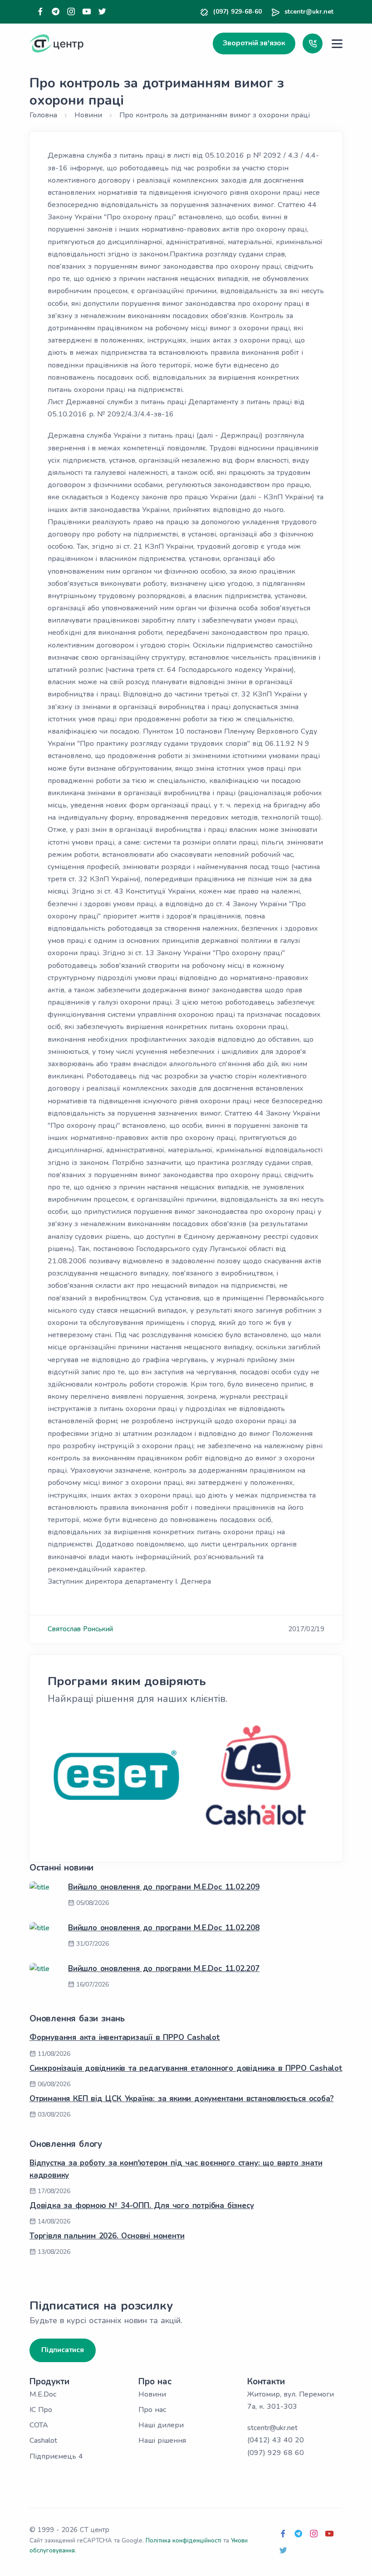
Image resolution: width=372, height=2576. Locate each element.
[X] (102, 12)
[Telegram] (56, 12)
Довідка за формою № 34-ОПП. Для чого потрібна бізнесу (142, 2206)
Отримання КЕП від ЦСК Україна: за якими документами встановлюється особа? (181, 2099)
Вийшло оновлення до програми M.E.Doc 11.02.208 (164, 1928)
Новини (152, 2394)
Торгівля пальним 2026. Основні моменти (107, 2236)
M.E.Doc (43, 2394)
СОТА (39, 2425)
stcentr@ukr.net (309, 12)
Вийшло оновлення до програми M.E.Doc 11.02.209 (164, 1887)
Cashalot (43, 2441)
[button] (313, 43)
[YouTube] (87, 12)
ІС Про (41, 2410)
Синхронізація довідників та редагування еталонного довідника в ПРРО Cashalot (186, 2068)
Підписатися (63, 2350)
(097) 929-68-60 (237, 12)
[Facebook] (40, 12)
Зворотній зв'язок (254, 43)
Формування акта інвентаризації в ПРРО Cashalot (125, 2037)
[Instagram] (71, 12)
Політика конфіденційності (184, 2541)
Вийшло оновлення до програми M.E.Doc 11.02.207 (164, 1969)
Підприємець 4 (56, 2456)
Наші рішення (162, 2441)
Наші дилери (161, 2425)
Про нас (152, 2410)
